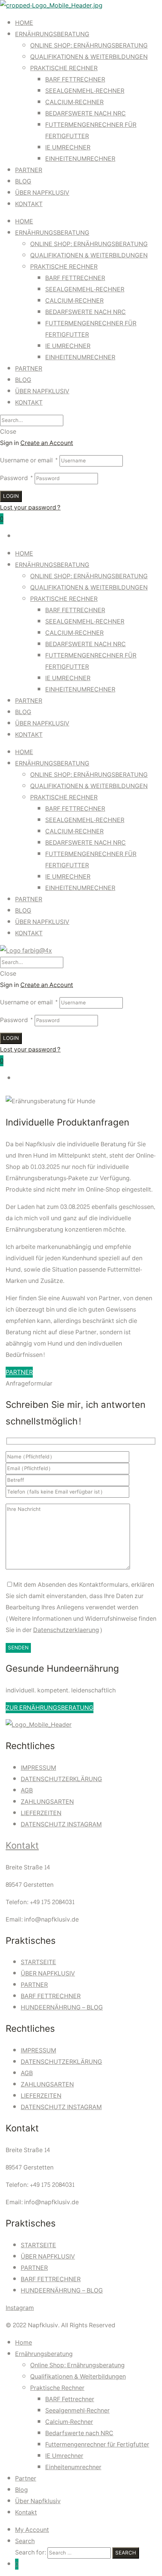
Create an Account (47, 443)
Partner (29, 170)
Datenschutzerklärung (61, 1779)
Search (25, 2541)
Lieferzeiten (41, 1813)
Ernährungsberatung (52, 34)
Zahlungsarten (47, 1802)
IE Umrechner (68, 147)
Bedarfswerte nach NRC (86, 113)
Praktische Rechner (64, 68)
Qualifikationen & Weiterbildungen (89, 57)
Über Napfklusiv (42, 193)
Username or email (29, 460)
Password (17, 478)
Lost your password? (30, 507)
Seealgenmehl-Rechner (85, 91)
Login (11, 496)
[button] (19, 1372)
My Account (32, 2530)
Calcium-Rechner (74, 102)
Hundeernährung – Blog (62, 2007)
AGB (27, 1790)
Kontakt (29, 204)
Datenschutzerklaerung (66, 1630)
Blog (23, 181)
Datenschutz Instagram (61, 1824)
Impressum (38, 1768)
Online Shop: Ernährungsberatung (89, 45)
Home (24, 23)
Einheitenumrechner (80, 159)
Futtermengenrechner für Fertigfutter (97, 2444)
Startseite (38, 1962)
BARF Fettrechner (75, 79)
